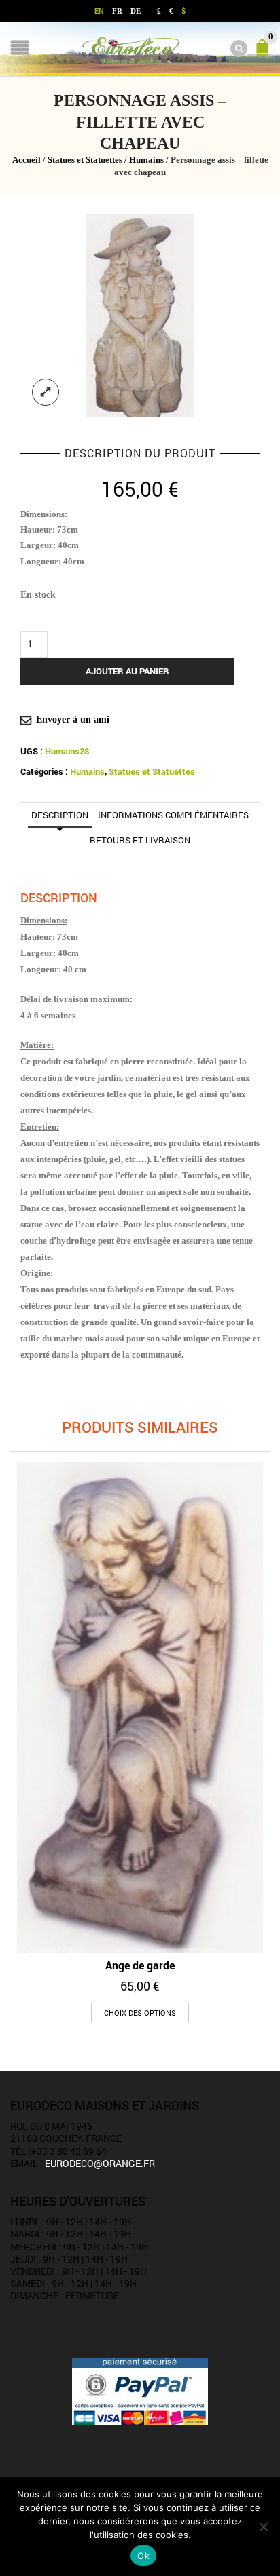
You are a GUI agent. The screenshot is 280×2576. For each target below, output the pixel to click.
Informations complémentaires (173, 815)
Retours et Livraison (140, 840)
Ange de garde (140, 1965)
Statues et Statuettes (85, 160)
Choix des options (140, 2013)
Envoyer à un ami (73, 719)
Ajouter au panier (127, 671)
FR (117, 11)
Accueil (27, 160)
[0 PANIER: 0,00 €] (265, 54)
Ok (143, 2556)
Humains (146, 160)
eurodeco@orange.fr (100, 2163)
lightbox (46, 392)
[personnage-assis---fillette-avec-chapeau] (140, 314)
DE (136, 11)
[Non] (263, 2526)
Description (60, 815)
